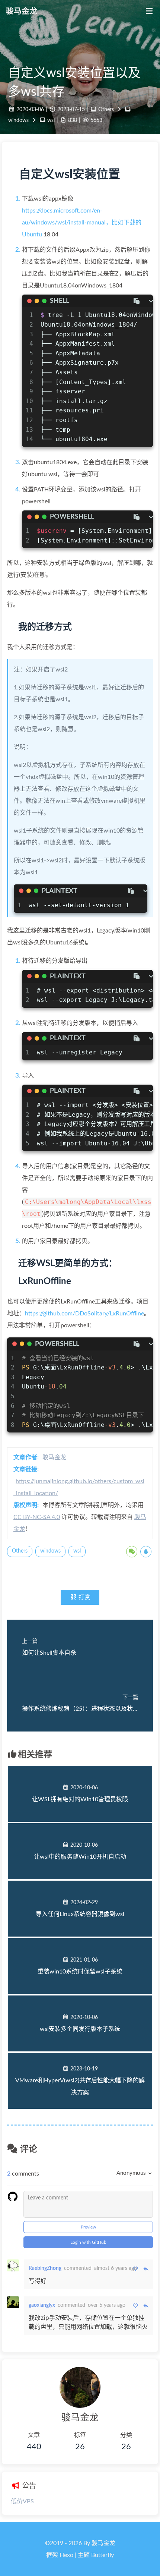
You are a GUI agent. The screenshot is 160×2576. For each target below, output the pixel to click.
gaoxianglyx (42, 2305)
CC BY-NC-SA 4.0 (37, 1517)
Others (106, 109)
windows (18, 120)
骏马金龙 (54, 1457)
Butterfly (103, 2555)
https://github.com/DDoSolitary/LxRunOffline (84, 1314)
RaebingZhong (45, 2268)
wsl (51, 120)
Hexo (66, 2555)
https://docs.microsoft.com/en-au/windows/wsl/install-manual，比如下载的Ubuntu (82, 223)
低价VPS (22, 2501)
